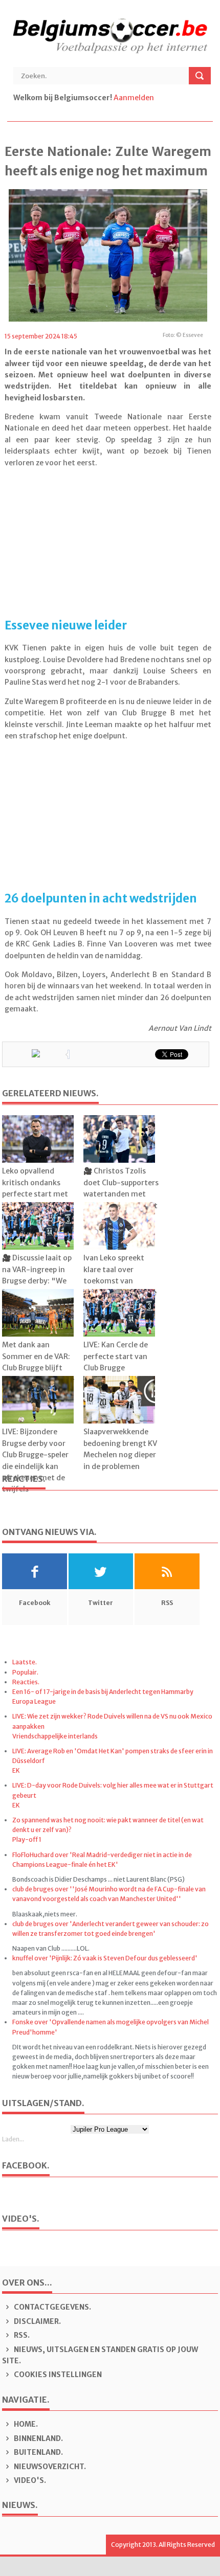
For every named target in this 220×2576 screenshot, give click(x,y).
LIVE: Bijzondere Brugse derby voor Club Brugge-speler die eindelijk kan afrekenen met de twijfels (35, 1460)
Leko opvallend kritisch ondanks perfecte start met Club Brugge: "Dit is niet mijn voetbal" (36, 1194)
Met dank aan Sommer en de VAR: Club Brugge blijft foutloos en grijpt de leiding (38, 1368)
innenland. (38, 2438)
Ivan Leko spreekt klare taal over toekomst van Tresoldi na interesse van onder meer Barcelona (120, 1286)
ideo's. (30, 2480)
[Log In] (156, 98)
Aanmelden (134, 98)
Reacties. (26, 1682)
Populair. (25, 1672)
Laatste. (25, 1662)
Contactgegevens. (52, 2307)
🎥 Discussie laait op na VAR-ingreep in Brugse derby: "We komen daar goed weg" (37, 1281)
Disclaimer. (37, 2321)
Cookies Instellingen (57, 2375)
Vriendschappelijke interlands (55, 1736)
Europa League (34, 1701)
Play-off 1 (27, 1839)
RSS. (21, 2335)
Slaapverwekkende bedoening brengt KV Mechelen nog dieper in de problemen (120, 1449)
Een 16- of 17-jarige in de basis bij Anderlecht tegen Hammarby (103, 1692)
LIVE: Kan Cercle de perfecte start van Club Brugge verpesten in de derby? (116, 1368)
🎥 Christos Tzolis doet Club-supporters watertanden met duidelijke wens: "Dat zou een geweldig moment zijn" (121, 1200)
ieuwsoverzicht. (50, 2467)
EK (16, 1770)
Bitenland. (38, 2452)
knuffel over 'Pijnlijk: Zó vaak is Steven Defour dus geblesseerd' (105, 1958)
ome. (26, 2424)
